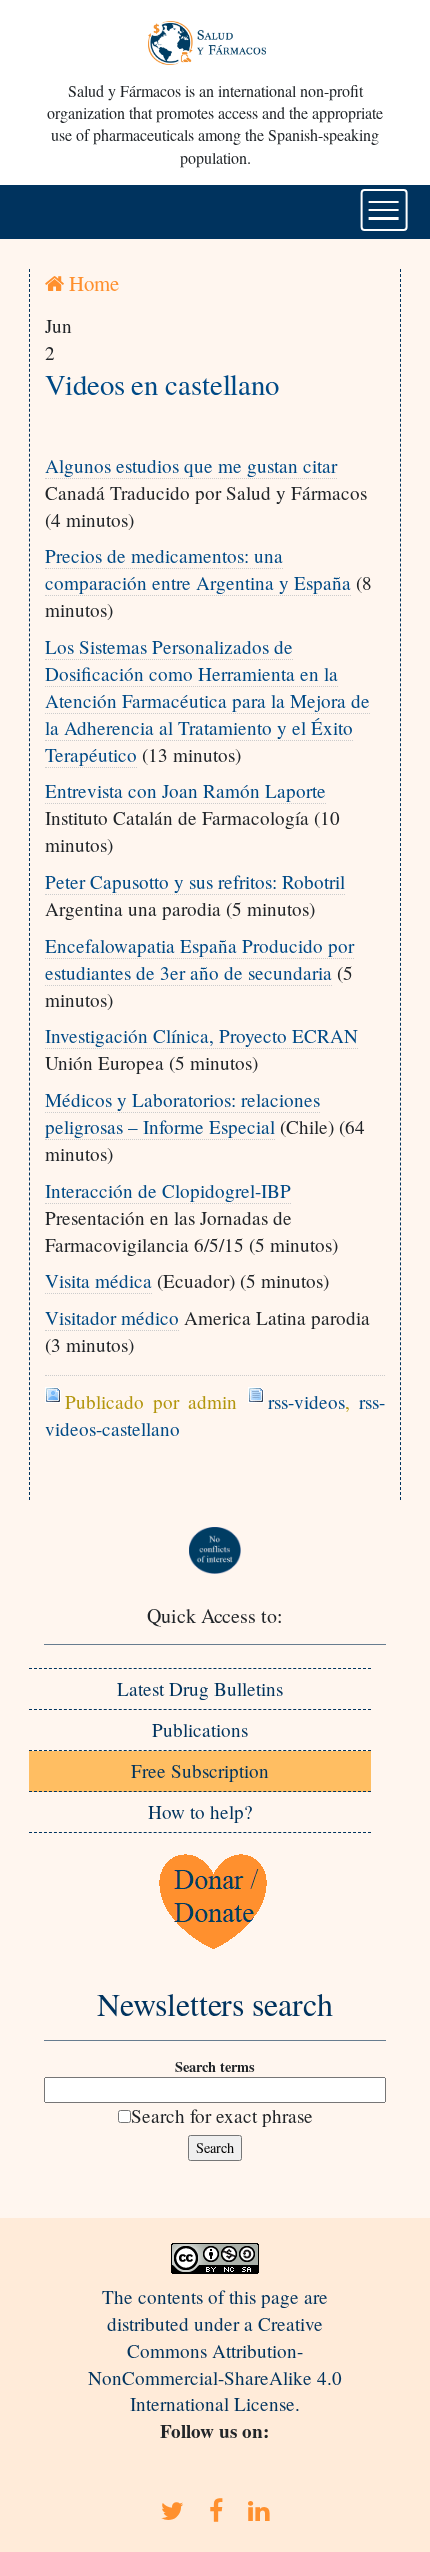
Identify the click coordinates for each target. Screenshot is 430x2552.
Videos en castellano (162, 384)
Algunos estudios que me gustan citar (191, 465)
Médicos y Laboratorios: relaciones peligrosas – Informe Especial (182, 1113)
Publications (200, 1729)
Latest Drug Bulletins (200, 1688)
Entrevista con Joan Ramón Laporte (185, 790)
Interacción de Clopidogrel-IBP (168, 1190)
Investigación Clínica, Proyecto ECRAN (201, 1035)
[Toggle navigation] (384, 210)
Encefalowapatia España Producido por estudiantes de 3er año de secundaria (199, 959)
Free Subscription (200, 1770)
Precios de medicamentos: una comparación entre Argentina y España (198, 569)
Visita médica (98, 1280)
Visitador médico (112, 1317)
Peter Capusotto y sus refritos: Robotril (195, 881)
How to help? (200, 1811)
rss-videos (306, 1401)
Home (91, 283)
